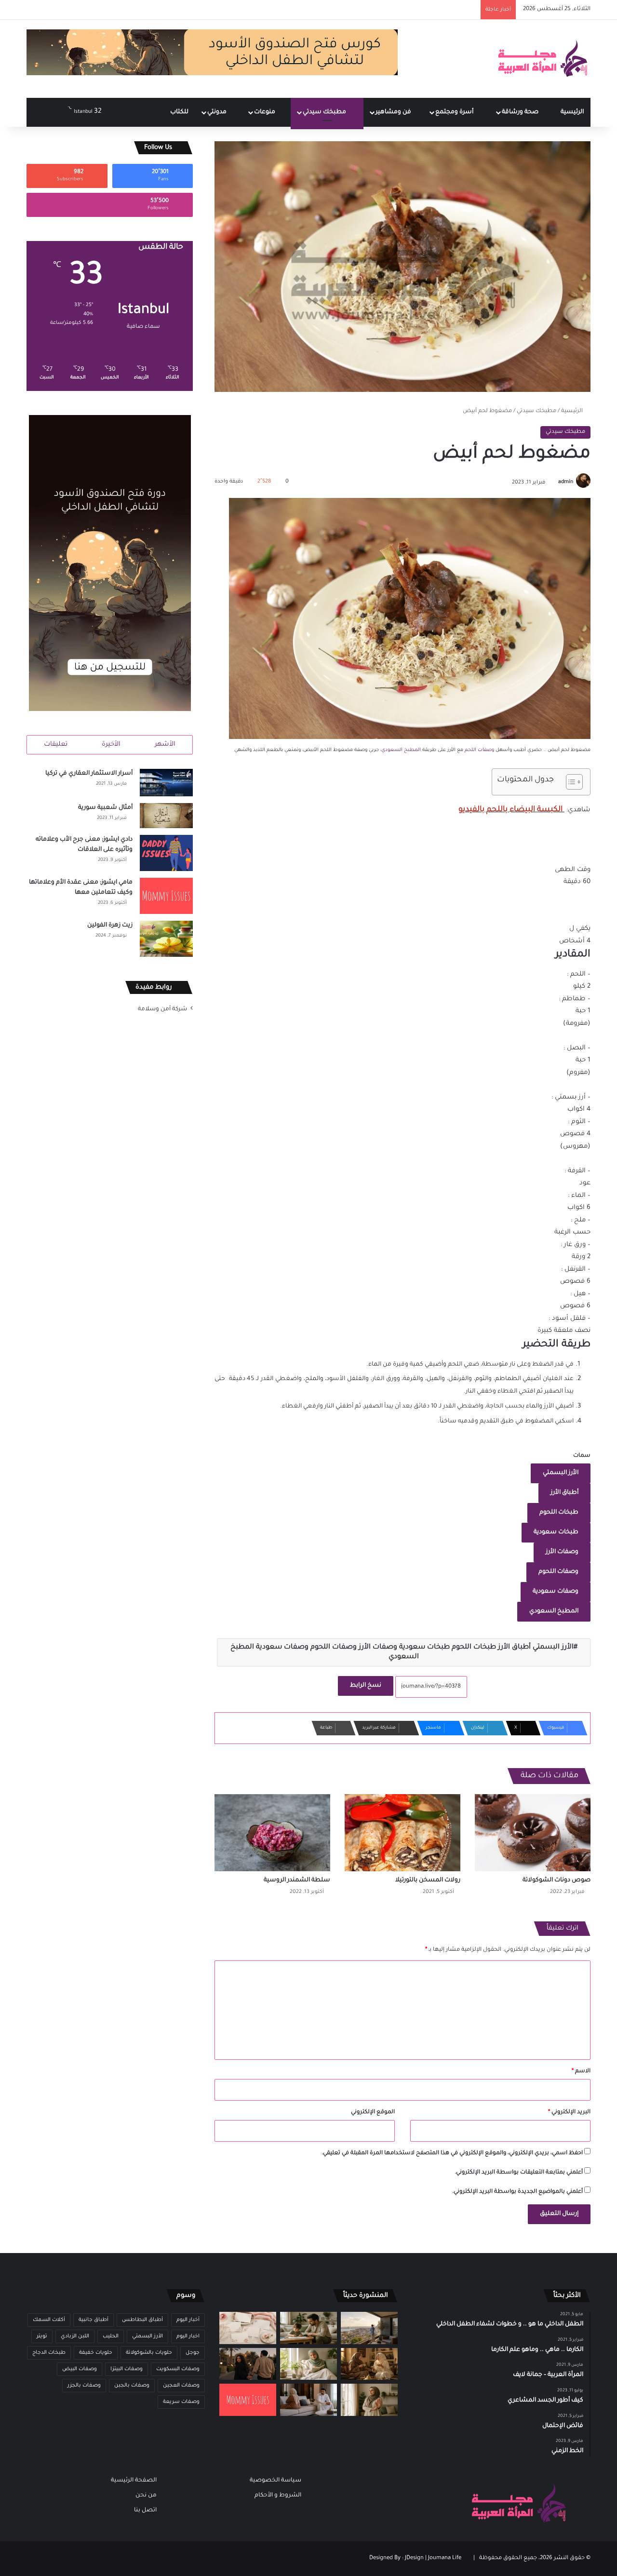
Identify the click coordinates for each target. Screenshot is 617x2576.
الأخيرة (111, 745)
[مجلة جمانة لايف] (542, 59)
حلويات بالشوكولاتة (149, 2353)
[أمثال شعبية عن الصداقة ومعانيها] (369, 2364)
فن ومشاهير (394, 112)
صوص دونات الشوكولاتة (557, 1880)
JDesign (414, 2558)
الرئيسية (572, 112)
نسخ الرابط (366, 1686)
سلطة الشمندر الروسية (297, 1880)
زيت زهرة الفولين (110, 926)
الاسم (581, 2072)
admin (566, 483)
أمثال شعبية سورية (105, 808)
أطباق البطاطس (142, 2320)
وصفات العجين (181, 2386)
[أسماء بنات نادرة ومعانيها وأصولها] (248, 2328)
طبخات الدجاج (49, 2353)
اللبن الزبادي (75, 2336)
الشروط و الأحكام (278, 2495)
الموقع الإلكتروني (373, 2113)
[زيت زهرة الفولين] (166, 939)
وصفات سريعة (181, 2402)
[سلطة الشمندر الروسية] (272, 1833)
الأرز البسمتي (561, 1473)
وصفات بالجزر (84, 2386)
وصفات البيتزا (127, 2369)
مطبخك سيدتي (325, 112)
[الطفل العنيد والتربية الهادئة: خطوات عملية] (308, 2328)
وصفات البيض (80, 2369)
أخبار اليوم (188, 2320)
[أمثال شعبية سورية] (166, 816)
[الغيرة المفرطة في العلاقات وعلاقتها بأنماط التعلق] (248, 2364)
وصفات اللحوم (558, 1572)
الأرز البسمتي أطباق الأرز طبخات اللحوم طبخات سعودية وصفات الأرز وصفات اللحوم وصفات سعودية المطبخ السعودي (402, 1652)
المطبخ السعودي (401, 750)
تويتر (42, 2336)
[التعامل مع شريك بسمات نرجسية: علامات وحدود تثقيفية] (369, 2400)
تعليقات (56, 745)
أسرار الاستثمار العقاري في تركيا (89, 774)
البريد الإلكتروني (569, 2113)
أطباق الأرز (564, 1493)
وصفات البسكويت (178, 2369)
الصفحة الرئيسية (134, 2481)
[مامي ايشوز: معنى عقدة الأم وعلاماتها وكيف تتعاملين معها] (166, 896)
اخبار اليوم (188, 2336)
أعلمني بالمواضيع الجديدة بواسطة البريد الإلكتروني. (517, 2192)
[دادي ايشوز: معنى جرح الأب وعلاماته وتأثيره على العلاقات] (166, 853)
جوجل (193, 2353)
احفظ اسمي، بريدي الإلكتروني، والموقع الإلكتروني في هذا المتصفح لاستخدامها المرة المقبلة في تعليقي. (452, 2153)
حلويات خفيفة (96, 2353)
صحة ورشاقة (521, 112)
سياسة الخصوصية (275, 2481)
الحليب (111, 2336)
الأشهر (165, 745)
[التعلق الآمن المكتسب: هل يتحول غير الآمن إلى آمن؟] (308, 2364)
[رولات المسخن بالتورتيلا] (402, 1833)
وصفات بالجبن (132, 2386)
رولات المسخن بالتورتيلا (428, 1880)
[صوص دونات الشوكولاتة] (533, 1833)
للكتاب (179, 112)
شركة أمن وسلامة (162, 1009)
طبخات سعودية (556, 1532)
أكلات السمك (49, 2320)
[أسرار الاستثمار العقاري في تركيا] (166, 783)
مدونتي (218, 112)
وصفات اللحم (479, 750)
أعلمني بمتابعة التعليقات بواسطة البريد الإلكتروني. (519, 2173)
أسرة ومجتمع (455, 112)
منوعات (265, 112)
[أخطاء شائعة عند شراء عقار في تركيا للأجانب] (369, 2328)
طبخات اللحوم (559, 1513)
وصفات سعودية (556, 1592)
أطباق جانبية (94, 2320)
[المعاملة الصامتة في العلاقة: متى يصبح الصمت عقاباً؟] (308, 2400)
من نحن (146, 2495)
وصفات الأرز (562, 1552)
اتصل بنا (145, 2510)
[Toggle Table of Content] (570, 782)
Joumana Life (445, 2558)
